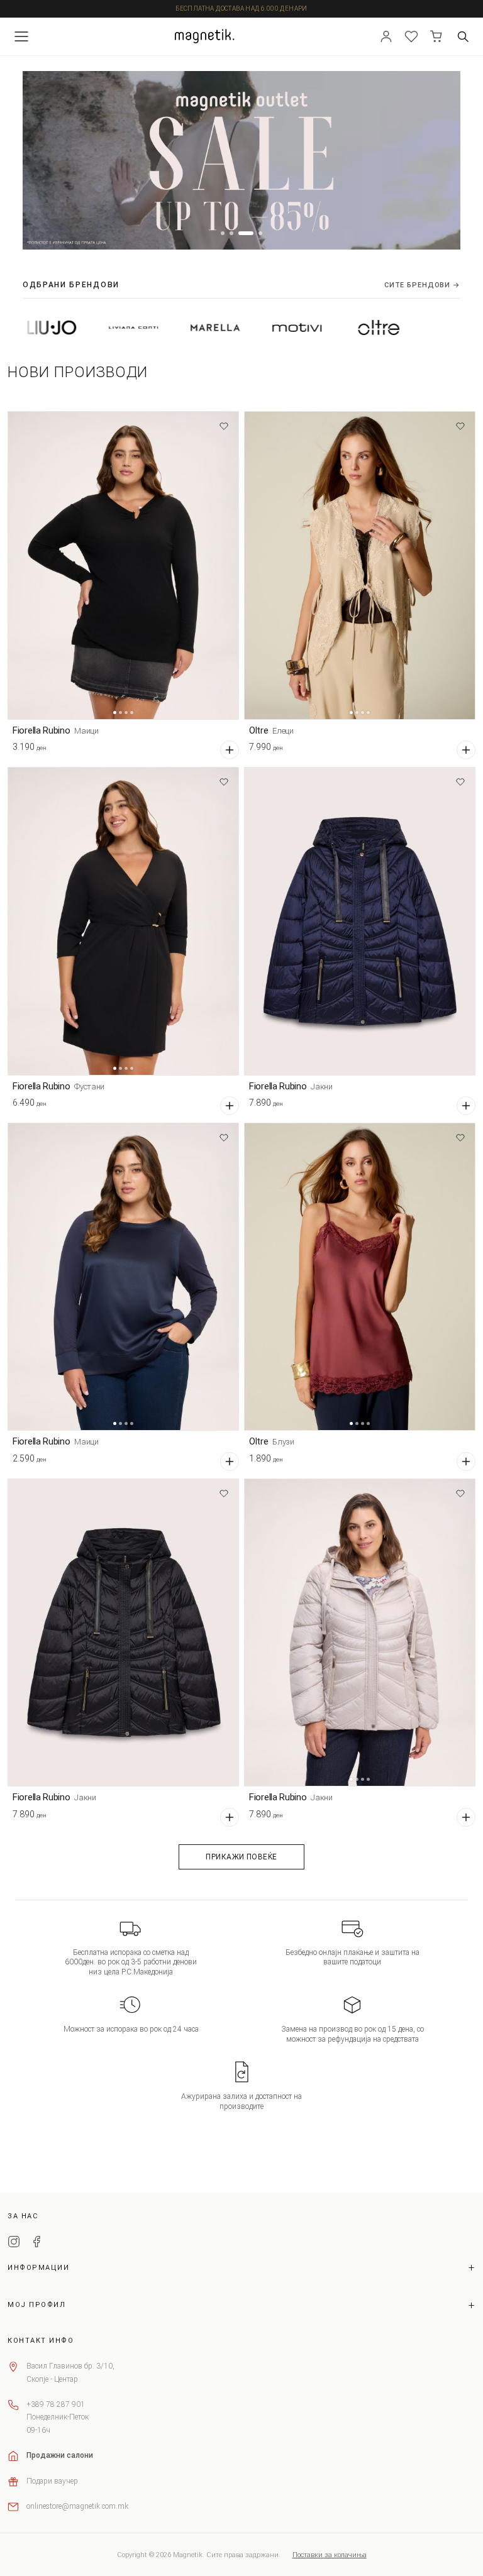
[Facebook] (36, 2243)
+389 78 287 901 (56, 2404)
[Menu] (21, 36)
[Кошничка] (436, 36)
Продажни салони (60, 2455)
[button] (223, 233)
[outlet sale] (241, 160)
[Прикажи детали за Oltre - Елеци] (360, 565)
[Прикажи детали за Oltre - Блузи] (360, 1277)
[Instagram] (14, 2243)
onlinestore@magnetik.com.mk (77, 2506)
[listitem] (72, 328)
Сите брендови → (422, 285)
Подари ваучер (52, 2481)
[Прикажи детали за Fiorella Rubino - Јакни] (360, 921)
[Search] (463, 36)
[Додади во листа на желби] (224, 426)
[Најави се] (386, 36)
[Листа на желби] (411, 36)
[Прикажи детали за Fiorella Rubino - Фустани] (123, 921)
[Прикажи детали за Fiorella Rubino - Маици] (123, 565)
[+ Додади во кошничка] (230, 750)
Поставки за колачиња (330, 2555)
